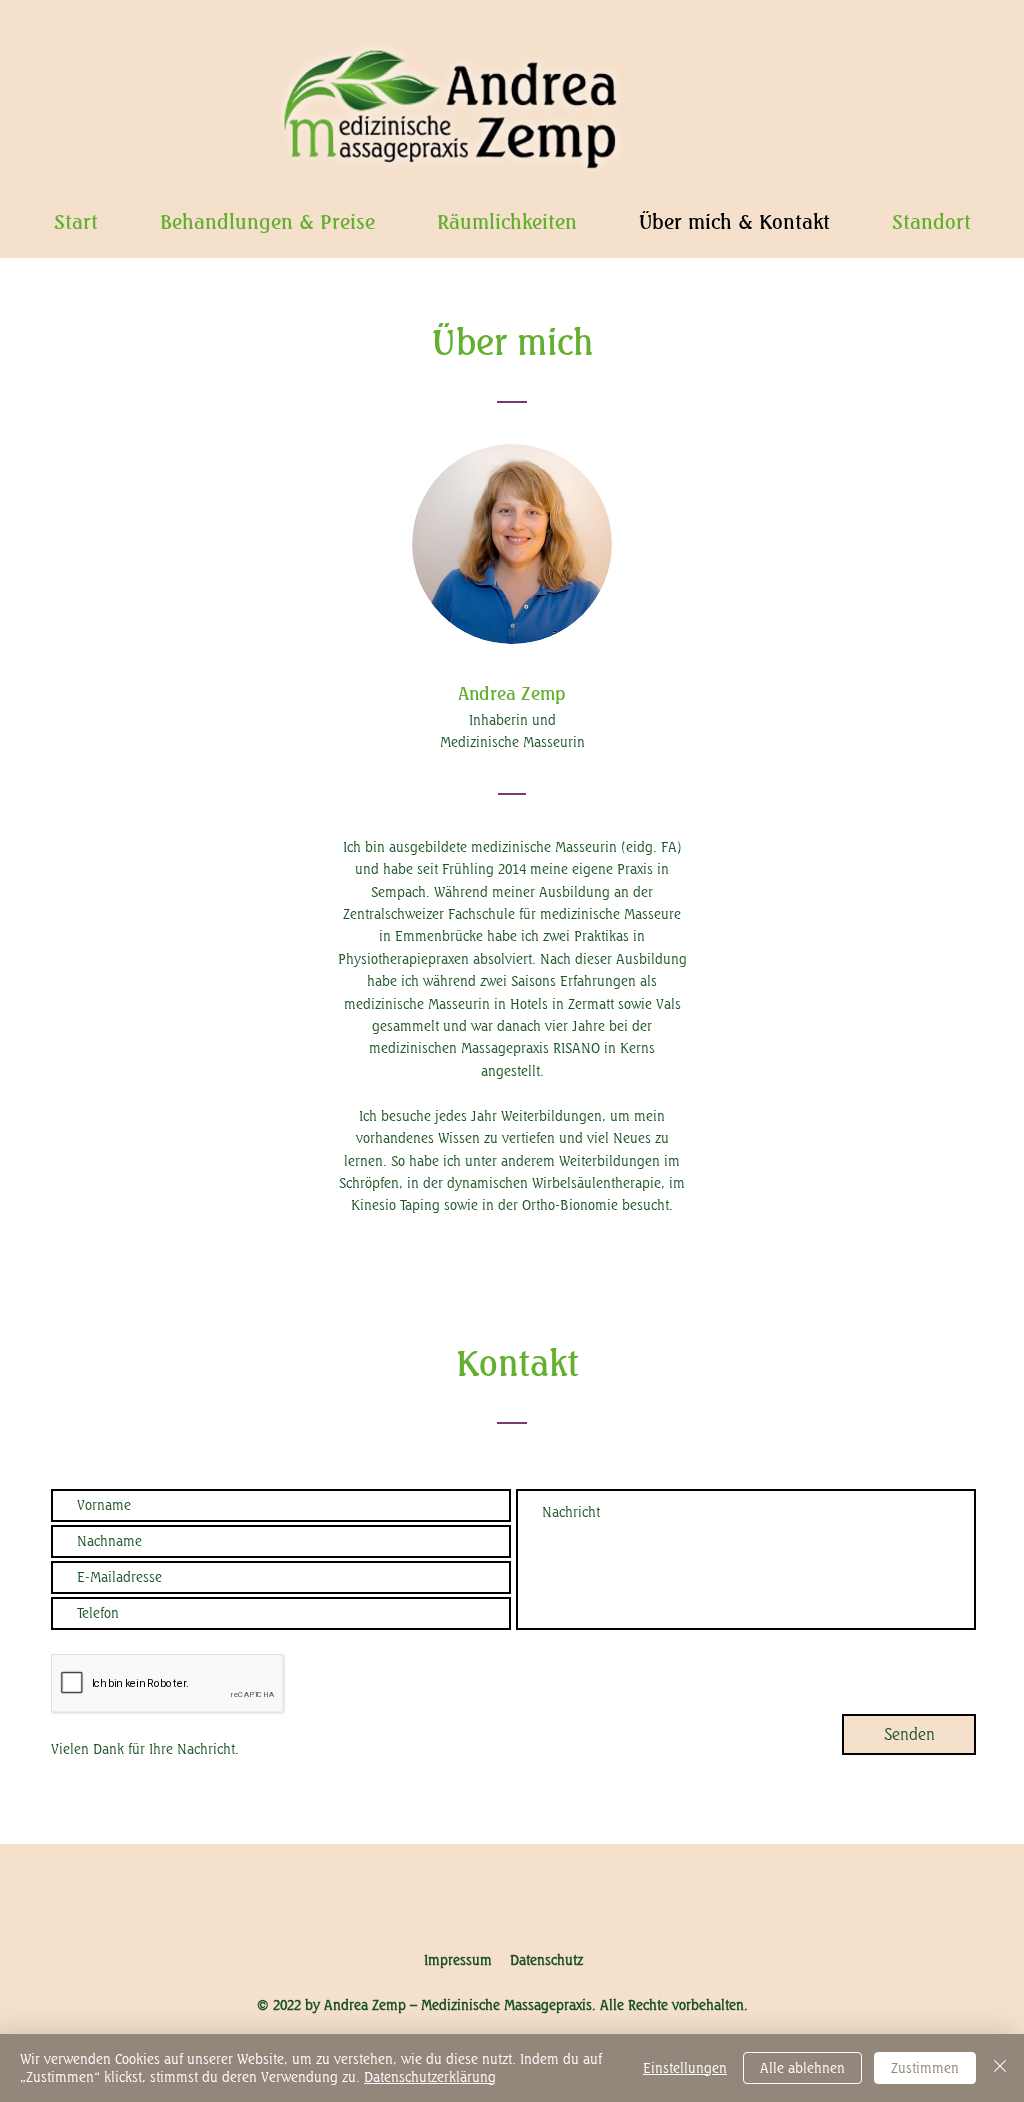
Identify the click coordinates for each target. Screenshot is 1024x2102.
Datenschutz (546, 1959)
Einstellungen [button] (685, 2067)
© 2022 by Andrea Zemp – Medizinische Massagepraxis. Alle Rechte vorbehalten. (502, 2004)
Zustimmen (925, 2067)
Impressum (467, 1959)
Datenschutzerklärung (430, 2076)
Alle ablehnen (802, 2067)
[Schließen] (1000, 2068)
